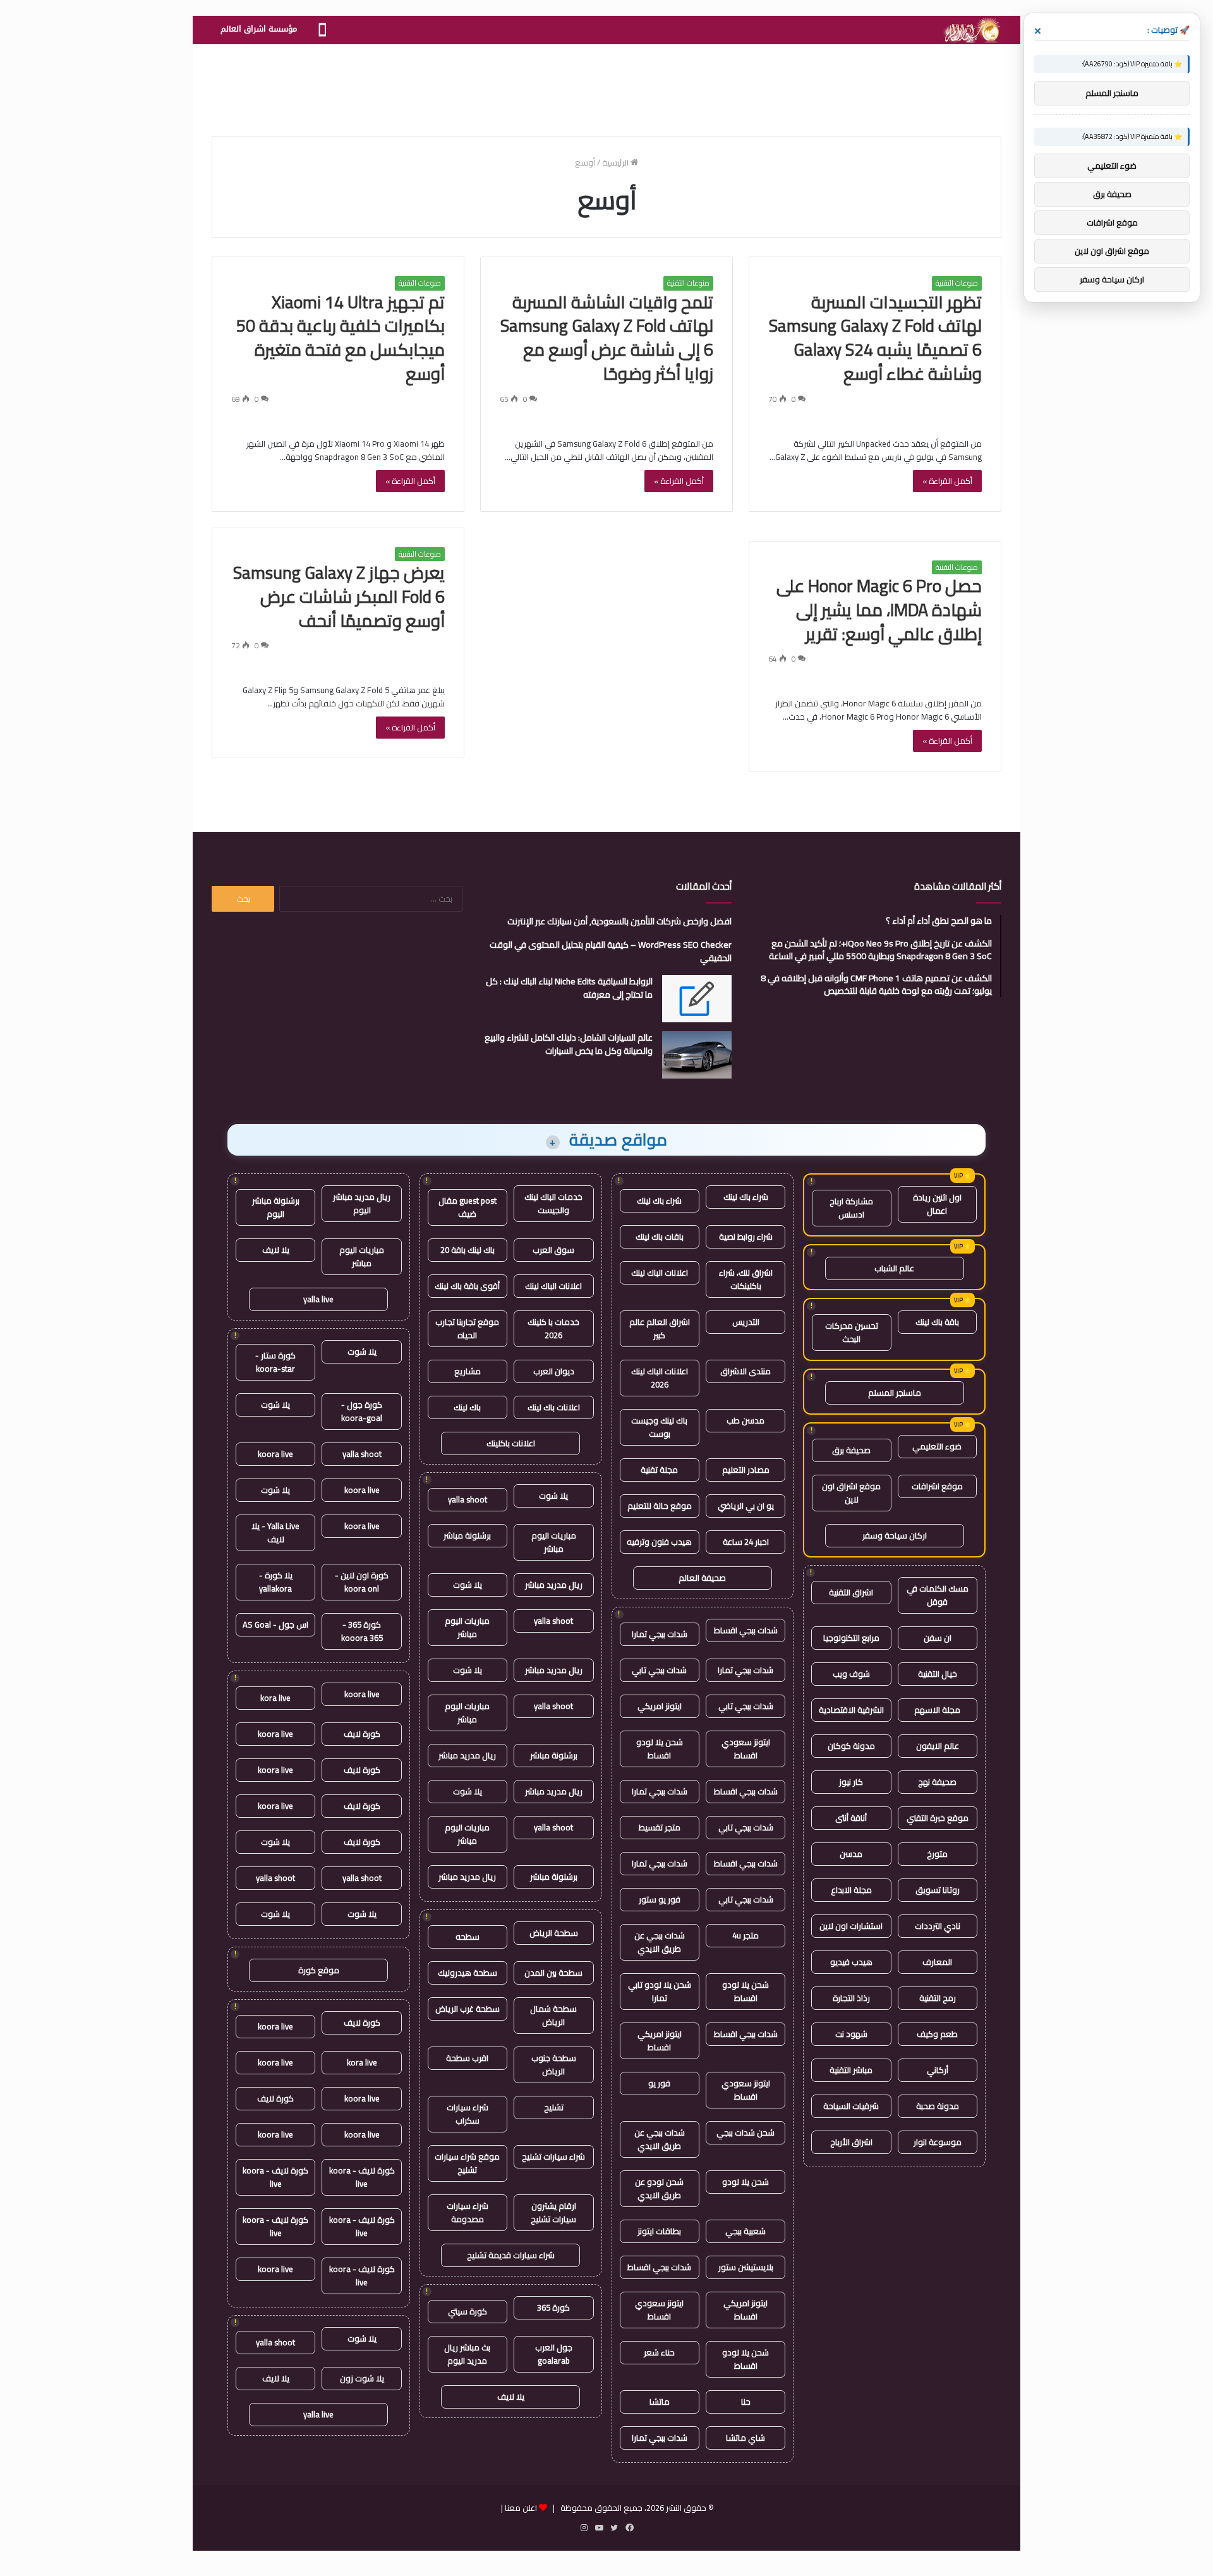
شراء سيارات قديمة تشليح (511, 2255)
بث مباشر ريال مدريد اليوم (467, 2354)
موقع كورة (319, 1970)
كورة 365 (553, 2307)
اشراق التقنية (851, 1592)
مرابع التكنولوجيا (851, 1638)
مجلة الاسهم (937, 1710)
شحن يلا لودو (745, 2182)
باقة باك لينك (937, 1322)
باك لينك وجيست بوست (659, 1427)
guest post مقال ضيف (468, 1207)
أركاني (938, 2070)
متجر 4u (745, 1935)
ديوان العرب (554, 1371)
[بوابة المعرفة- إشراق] (971, 30)
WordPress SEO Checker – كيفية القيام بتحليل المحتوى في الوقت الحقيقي (611, 951)
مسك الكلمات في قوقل (938, 1595)
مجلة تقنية (659, 1470)
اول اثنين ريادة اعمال (937, 1204)
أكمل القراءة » (947, 481)
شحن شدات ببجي (745, 2132)
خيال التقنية (938, 1674)
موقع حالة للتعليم (660, 1506)
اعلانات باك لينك (554, 1407)
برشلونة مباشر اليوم (276, 1207)
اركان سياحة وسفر (895, 1535)
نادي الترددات (938, 1926)
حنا (746, 2402)
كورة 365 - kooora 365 (362, 1631)
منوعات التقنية (957, 283)
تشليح (554, 2107)
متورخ (937, 1854)
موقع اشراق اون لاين (851, 1493)
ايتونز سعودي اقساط (746, 1749)
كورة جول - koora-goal (362, 1411)
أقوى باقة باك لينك (467, 1286)
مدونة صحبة (938, 2106)
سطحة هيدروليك (468, 1973)
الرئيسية (616, 162)
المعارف (937, 1962)
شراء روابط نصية (746, 1237)
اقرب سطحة (467, 2058)
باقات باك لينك (660, 1237)
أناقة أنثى (851, 1818)
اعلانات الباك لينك (660, 1273)
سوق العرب (553, 1250)
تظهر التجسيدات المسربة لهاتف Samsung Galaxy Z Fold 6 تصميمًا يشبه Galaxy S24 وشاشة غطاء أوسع (875, 338)
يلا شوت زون (362, 2378)
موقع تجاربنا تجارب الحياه (467, 1328)
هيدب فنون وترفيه (659, 1542)
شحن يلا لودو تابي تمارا (660, 1991)
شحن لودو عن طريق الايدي (659, 2188)
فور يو (659, 2083)
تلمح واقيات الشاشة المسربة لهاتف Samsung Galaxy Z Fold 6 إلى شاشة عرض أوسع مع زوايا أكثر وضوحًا (607, 338)
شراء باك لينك (746, 1197)
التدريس (746, 1322)
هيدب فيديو (851, 1962)
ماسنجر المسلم (895, 1393)
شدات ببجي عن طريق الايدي (660, 1942)
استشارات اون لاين (851, 1926)
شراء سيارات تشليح (553, 2156)
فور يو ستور (660, 1899)
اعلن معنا (521, 2508)
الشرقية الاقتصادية (851, 1710)
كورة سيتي (468, 2311)
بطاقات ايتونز (659, 2231)
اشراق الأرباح (851, 2142)
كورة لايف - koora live (362, 2177)
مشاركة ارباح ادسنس (851, 1208)
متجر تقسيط (660, 1827)
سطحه (468, 1937)
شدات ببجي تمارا (660, 1634)
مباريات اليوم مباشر (554, 1542)
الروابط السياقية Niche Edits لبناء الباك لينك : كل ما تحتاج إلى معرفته (569, 988)
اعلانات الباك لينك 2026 (660, 1378)
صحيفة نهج (937, 1782)
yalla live (318, 1299)
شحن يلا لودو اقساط (660, 1749)
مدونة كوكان (851, 1746)
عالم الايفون (938, 1746)
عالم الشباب (894, 1268)
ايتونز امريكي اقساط (660, 2041)
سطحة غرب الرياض (468, 2009)
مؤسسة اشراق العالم (259, 29)
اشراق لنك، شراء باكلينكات (746, 1279)
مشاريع (468, 1371)
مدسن (851, 1854)
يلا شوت (553, 1496)
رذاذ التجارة (851, 1998)
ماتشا (660, 2402)
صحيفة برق (851, 1450)
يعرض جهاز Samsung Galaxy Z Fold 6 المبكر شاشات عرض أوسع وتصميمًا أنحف (339, 596)
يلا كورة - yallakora (276, 1582)
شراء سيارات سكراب (468, 2114)
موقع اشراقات (937, 1486)
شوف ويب (851, 1674)
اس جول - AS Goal (275, 1624)
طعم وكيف (937, 2034)
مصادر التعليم (746, 1470)
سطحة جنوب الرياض (554, 2065)
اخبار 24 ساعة (746, 1542)
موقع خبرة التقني (938, 1818)
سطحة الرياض (554, 1933)
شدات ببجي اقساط (746, 1630)
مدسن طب (745, 1420)
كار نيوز (851, 1782)
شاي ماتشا (745, 2438)
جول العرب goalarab (554, 2354)
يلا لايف (511, 2397)
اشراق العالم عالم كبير (660, 1328)
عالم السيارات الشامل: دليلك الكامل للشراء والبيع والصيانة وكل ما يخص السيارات (569, 1044)
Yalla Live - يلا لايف (275, 1533)
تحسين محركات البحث (852, 1332)
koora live (275, 1454)
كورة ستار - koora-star (275, 1362)
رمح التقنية (938, 1998)
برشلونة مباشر (467, 1535)
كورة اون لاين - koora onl (362, 1582)
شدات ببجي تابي (659, 1670)
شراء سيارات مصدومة (468, 2212)
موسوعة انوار (938, 2142)
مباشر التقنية (851, 2070)
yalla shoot (468, 1499)
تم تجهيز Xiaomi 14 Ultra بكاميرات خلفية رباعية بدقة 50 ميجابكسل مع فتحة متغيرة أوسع (341, 338)
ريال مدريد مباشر (554, 1585)
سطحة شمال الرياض (553, 2015)
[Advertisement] (606, 85)
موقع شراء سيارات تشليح (467, 2163)
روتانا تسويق (938, 1890)
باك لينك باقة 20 (468, 1250)
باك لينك (467, 1407)
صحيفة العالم (702, 1578)
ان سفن (938, 1638)
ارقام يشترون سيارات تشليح (553, 2212)
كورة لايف (362, 1734)
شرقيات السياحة (851, 2106)
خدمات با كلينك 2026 (553, 1328)
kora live (275, 1698)
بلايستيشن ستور (746, 2267)
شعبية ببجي (745, 2231)
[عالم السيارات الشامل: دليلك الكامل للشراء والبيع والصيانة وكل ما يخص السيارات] (697, 1055)
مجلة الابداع (851, 1890)
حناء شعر (659, 2352)
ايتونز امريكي (660, 1706)
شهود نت (851, 2034)
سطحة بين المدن (553, 1973)
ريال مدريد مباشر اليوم (362, 1203)
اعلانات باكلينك (511, 1443)
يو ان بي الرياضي (746, 1506)
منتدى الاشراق (745, 1371)
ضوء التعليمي (937, 1446)
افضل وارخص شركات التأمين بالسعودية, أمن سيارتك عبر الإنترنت (619, 921)
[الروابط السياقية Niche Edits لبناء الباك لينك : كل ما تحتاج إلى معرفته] (697, 999)
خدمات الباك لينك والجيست (553, 1203)
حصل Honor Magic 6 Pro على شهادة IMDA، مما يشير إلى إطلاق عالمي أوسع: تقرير (879, 610)
